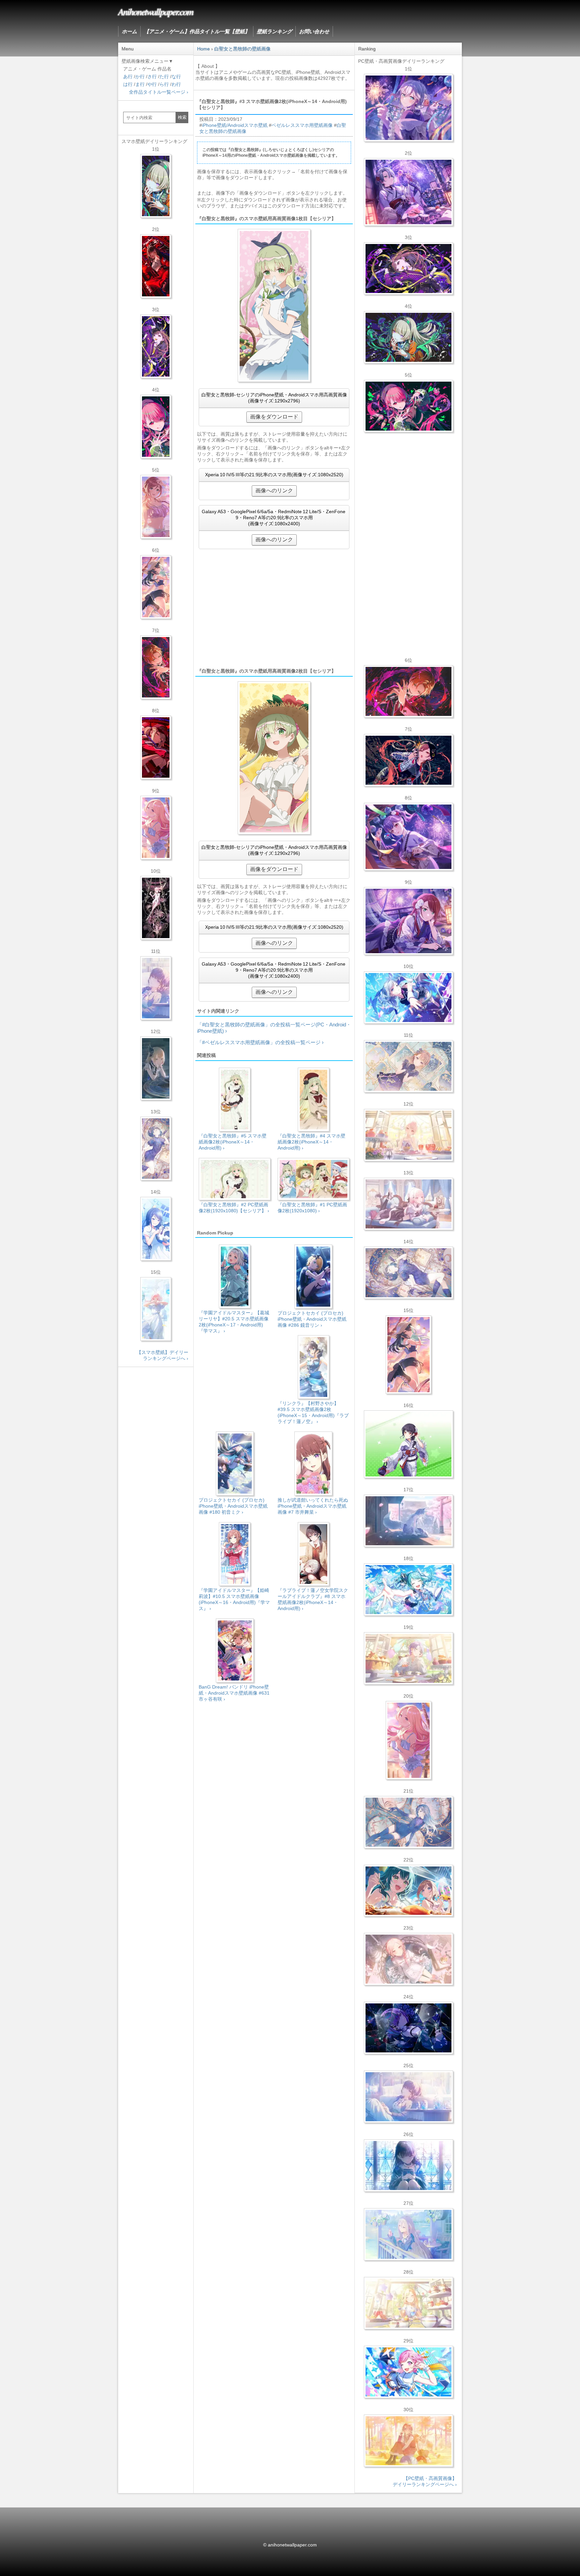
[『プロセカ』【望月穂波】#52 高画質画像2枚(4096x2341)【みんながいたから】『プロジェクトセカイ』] (408, 2441)
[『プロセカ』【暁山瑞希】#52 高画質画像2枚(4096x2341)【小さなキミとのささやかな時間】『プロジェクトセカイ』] (408, 1959)
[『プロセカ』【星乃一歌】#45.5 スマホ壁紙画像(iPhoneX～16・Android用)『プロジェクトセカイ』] (156, 1229)
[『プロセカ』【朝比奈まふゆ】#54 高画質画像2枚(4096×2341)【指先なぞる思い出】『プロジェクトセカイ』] (408, 2097)
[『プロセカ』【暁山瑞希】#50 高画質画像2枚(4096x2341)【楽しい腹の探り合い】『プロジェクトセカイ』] (408, 1204)
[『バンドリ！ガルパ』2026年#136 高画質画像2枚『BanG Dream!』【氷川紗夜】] (408, 192)
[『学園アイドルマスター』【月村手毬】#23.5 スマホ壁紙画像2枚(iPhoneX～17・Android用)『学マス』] (156, 587)
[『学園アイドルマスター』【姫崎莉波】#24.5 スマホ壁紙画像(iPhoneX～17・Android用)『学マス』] (156, 507)
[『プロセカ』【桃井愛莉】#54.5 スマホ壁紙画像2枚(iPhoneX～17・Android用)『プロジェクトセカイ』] (156, 427)
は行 (128, 84)
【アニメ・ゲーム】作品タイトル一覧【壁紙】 (197, 31)
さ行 (152, 77)
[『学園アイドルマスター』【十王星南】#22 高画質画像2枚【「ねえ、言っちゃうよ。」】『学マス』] (408, 1740)
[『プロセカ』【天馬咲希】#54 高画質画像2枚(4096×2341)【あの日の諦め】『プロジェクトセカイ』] (408, 2303)
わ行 (176, 84)
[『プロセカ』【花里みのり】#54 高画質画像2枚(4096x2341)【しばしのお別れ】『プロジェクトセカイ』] (408, 1066)
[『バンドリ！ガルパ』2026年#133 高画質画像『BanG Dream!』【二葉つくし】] (408, 1444)
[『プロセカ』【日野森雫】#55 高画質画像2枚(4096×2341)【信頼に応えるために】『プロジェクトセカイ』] (408, 1822)
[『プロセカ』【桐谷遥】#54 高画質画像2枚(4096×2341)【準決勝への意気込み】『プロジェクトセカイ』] (408, 1273)
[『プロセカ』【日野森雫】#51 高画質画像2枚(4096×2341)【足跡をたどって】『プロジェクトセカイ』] (408, 1521)
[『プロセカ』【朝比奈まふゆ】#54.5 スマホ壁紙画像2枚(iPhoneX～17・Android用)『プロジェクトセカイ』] (156, 988)
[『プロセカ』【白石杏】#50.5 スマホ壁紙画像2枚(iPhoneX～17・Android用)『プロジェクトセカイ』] (156, 266)
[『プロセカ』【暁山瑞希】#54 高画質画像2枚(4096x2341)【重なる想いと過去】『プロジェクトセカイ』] (408, 1135)
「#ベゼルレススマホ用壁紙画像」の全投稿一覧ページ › (260, 1042)
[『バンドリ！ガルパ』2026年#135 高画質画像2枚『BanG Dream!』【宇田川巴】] (408, 921)
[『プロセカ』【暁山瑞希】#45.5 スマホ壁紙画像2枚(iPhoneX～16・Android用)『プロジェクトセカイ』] (156, 1309)
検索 (182, 117)
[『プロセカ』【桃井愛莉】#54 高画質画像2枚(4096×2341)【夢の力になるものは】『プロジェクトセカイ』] (408, 406)
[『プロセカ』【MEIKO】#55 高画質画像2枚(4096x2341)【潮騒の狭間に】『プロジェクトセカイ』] (408, 760)
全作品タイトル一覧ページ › (159, 92)
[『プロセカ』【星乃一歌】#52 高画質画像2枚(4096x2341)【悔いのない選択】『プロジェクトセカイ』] (408, 2166)
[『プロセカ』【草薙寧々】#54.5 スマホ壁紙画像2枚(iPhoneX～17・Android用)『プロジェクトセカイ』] (156, 186)
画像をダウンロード (274, 417)
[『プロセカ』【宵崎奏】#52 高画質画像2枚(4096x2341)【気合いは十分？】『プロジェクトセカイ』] (408, 998)
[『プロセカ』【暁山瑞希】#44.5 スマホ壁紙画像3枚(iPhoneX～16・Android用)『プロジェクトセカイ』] (156, 908)
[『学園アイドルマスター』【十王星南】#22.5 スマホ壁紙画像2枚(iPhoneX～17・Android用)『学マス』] (156, 828)
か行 (140, 77)
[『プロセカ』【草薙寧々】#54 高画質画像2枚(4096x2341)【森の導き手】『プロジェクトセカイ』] (408, 337)
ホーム (129, 31)
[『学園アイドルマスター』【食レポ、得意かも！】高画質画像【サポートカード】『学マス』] (408, 1891)
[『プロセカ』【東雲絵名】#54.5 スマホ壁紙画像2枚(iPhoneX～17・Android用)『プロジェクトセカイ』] (156, 346)
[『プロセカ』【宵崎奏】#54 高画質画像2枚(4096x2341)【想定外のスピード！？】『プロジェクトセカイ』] (408, 2234)
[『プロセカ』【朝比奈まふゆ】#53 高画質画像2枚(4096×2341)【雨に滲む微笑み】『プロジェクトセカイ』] (408, 2028)
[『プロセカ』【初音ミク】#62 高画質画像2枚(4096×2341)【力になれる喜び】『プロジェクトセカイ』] (408, 1590)
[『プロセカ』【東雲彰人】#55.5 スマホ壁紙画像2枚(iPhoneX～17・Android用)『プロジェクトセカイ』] (156, 667)
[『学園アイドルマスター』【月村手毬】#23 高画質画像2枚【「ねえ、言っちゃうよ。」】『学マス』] (408, 1355)
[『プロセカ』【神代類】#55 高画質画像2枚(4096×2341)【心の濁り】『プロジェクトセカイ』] (408, 1658)
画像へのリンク (274, 491)
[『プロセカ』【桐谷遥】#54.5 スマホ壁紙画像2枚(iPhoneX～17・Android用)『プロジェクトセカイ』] (156, 1149)
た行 (164, 77)
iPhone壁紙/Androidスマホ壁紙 (235, 125)
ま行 (140, 84)
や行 (152, 84)
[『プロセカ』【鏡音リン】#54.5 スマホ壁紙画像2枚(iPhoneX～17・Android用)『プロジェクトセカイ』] (156, 1068)
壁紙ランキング (274, 31)
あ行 (128, 77)
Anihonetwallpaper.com (156, 11)
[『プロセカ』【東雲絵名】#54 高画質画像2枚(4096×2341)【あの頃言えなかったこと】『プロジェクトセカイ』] (408, 269)
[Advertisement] (274, 608)
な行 (176, 77)
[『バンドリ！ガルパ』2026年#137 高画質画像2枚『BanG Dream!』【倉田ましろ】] (408, 108)
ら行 (164, 84)
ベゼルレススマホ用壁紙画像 (302, 125)
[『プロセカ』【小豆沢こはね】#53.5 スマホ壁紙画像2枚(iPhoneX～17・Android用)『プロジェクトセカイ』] (156, 747)
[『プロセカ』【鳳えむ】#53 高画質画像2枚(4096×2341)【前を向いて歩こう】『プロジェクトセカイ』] (408, 2372)
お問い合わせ (314, 31)
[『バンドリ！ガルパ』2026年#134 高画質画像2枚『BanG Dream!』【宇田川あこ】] (408, 837)
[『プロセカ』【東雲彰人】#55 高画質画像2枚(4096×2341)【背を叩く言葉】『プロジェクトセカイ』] (408, 691)
